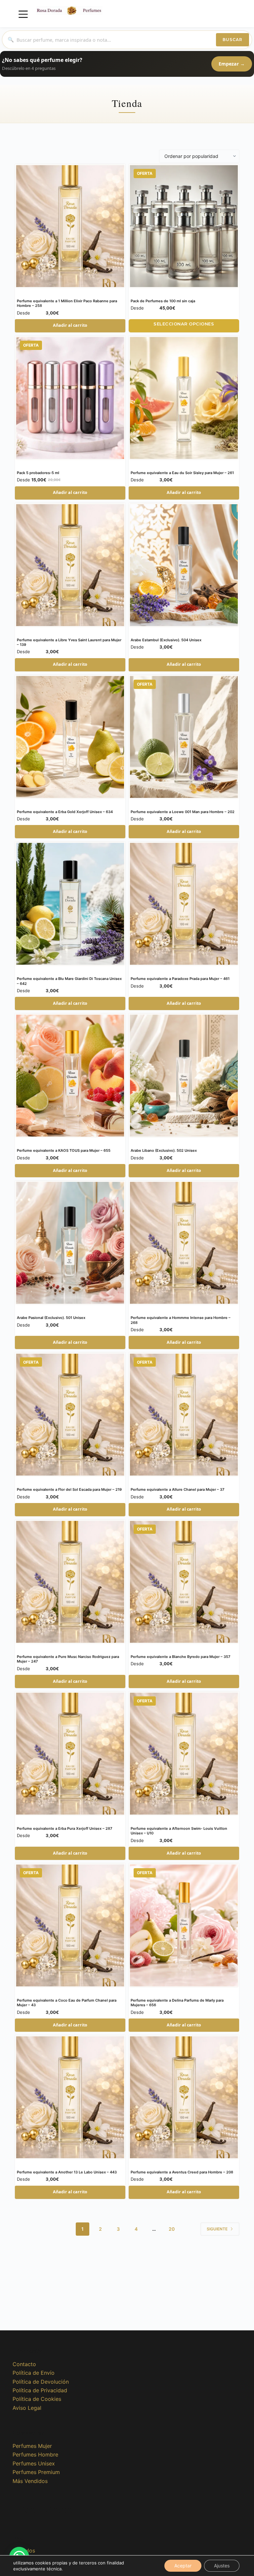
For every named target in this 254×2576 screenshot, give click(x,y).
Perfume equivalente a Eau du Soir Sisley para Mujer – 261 (182, 473)
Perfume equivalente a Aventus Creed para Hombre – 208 (182, 2172)
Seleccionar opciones (184, 324)
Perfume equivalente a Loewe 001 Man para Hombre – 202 (183, 812)
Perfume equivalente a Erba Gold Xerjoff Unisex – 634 (65, 812)
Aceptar (183, 2566)
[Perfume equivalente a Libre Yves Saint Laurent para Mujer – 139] (70, 565)
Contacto (24, 2364)
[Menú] (23, 14)
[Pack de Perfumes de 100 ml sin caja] (184, 226)
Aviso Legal (27, 2408)
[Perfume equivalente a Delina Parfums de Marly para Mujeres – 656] (184, 1925)
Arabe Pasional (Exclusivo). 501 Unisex (51, 1318)
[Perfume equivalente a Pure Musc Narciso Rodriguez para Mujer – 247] (70, 1582)
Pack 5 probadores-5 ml (38, 473)
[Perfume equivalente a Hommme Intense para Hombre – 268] (184, 1243)
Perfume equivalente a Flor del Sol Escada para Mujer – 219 (69, 1489)
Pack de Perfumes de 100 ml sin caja (163, 301)
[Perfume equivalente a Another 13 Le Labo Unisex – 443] (70, 2097)
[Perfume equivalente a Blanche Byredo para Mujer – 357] (184, 1582)
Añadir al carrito (70, 325)
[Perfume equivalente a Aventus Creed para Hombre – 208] (184, 2097)
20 (172, 2229)
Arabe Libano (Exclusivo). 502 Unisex (164, 1150)
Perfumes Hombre (35, 2454)
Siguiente (217, 2229)
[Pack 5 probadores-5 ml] (70, 398)
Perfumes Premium (36, 2472)
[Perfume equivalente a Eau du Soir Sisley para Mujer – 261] (184, 398)
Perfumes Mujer (32, 2446)
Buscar (233, 40)
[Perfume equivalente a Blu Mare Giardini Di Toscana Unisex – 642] (70, 904)
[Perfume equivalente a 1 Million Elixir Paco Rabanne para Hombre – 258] (70, 226)
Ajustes (222, 2566)
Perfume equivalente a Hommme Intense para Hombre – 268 (181, 1320)
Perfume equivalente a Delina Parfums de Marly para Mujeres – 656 (177, 2003)
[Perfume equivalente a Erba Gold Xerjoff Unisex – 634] (70, 737)
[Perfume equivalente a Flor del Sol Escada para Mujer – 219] (70, 1415)
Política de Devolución (41, 2382)
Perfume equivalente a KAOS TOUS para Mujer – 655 (64, 1150)
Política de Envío (34, 2373)
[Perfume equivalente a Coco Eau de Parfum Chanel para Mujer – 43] (70, 1925)
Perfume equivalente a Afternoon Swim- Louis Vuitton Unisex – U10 (179, 1831)
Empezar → (232, 64)
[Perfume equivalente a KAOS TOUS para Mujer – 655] (70, 1076)
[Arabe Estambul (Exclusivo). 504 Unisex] (184, 565)
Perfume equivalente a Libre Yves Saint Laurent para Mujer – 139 (69, 642)
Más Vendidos (30, 2481)
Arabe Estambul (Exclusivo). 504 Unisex (166, 640)
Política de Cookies (37, 2399)
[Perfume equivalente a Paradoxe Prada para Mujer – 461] (184, 904)
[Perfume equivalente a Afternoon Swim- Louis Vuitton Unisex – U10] (184, 1754)
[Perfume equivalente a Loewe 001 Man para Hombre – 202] (184, 737)
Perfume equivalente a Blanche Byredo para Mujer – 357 (180, 1657)
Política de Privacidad (40, 2390)
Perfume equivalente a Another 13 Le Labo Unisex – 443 (67, 2172)
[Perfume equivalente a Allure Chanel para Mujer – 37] (184, 1415)
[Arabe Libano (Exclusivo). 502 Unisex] (184, 1076)
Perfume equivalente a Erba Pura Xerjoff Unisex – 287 (64, 1828)
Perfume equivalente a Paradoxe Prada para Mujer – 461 (180, 979)
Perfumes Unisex (34, 2463)
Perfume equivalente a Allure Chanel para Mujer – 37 (177, 1489)
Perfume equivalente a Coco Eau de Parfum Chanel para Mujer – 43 (67, 2003)
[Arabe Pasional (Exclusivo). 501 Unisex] (70, 1243)
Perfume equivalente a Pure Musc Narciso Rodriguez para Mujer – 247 (68, 1659)
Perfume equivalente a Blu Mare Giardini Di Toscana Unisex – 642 (69, 981)
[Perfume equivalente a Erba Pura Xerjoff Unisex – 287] (70, 1754)
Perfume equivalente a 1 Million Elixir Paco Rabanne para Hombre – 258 (67, 303)
